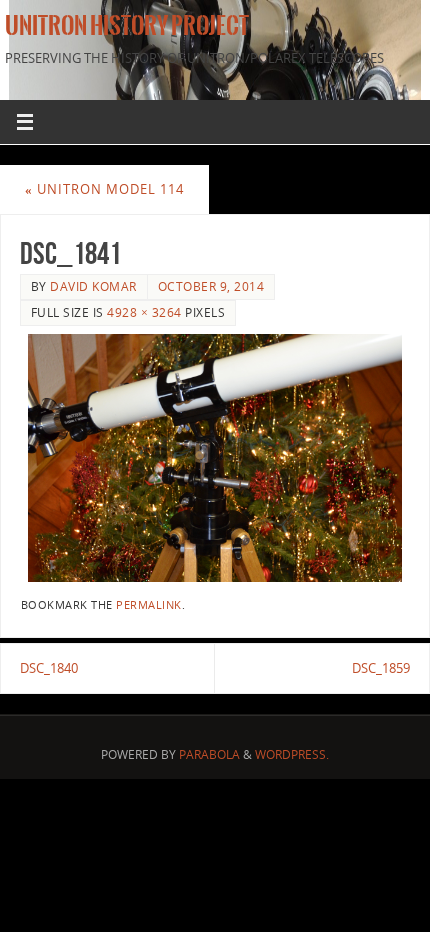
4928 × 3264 (144, 312)
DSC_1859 (381, 668)
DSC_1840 (49, 668)
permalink (149, 605)
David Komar (93, 286)
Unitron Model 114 (104, 189)
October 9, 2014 (211, 286)
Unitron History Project (127, 26)
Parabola (209, 754)
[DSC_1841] (215, 458)
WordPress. (292, 754)
